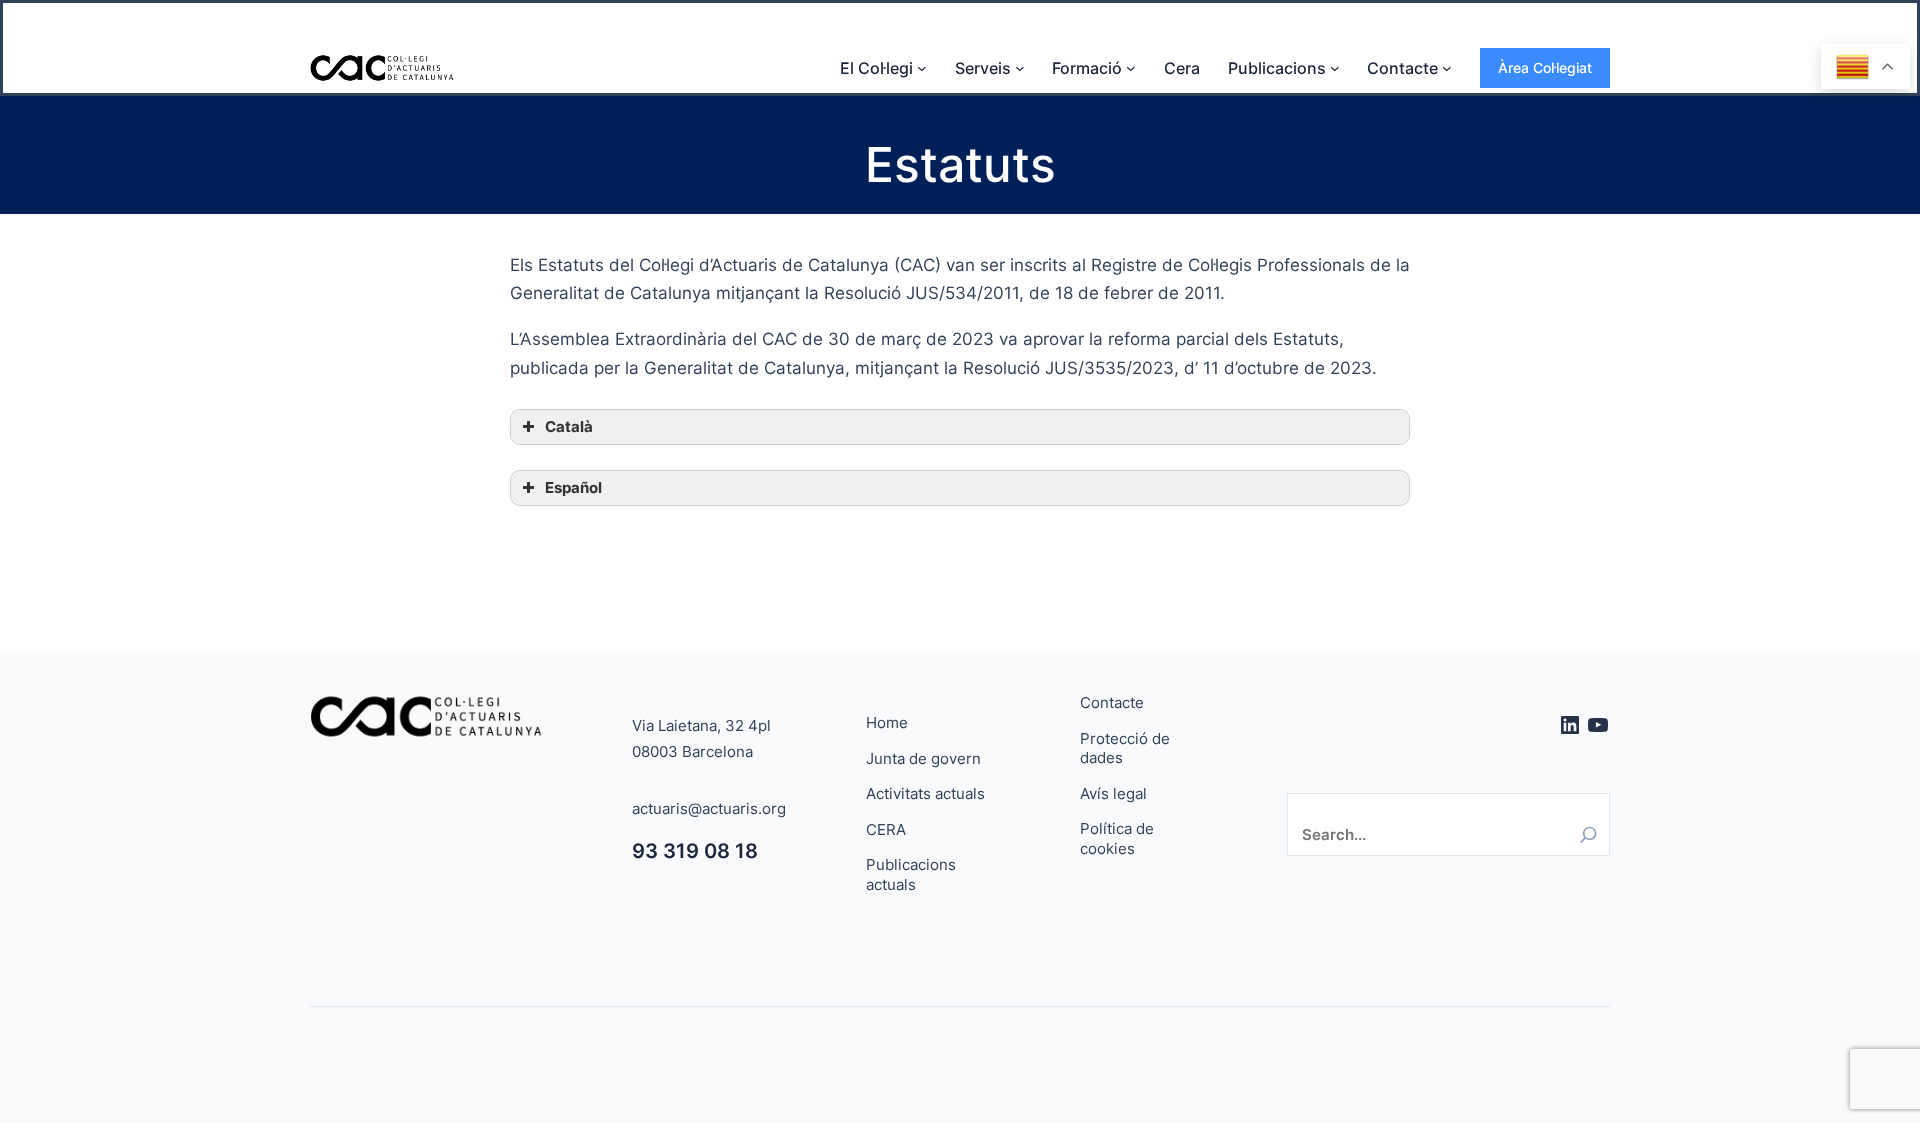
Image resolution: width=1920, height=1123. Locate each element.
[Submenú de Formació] (1131, 68)
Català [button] (569, 426)
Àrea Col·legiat (1545, 67)
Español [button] (573, 487)
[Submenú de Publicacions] (1335, 68)
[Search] (1588, 834)
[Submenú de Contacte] (1447, 68)
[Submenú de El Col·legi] (922, 68)
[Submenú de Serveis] (1020, 68)
